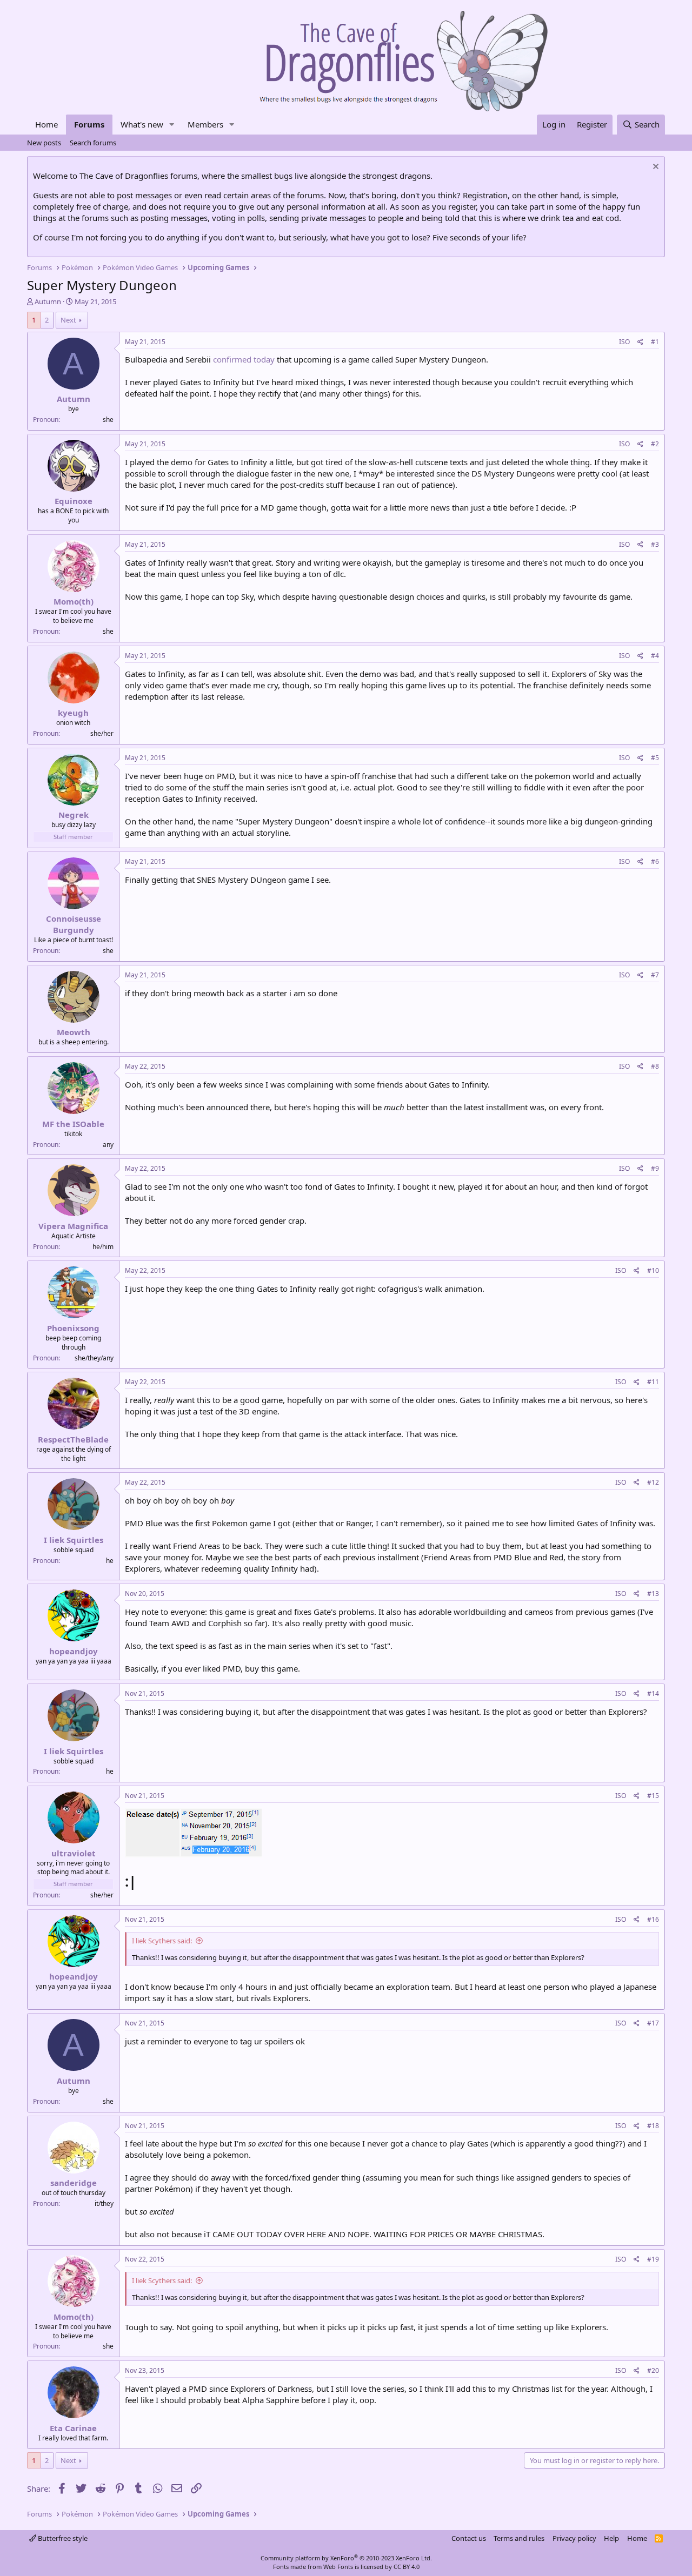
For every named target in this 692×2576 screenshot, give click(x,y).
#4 (655, 656)
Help (611, 2538)
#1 (655, 342)
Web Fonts (338, 2567)
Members (205, 124)
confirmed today (244, 359)
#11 (653, 1382)
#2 (655, 444)
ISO (624, 342)
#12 (653, 1482)
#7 (655, 975)
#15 (653, 1796)
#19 (653, 2259)
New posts (44, 143)
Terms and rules (519, 2538)
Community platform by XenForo (346, 2558)
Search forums (93, 143)
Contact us (469, 2538)
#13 (653, 1594)
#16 (653, 1919)
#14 (653, 1693)
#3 (655, 544)
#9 (655, 1168)
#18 (653, 2126)
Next (68, 320)
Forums (89, 124)
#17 (653, 2023)
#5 (655, 758)
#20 (653, 2370)
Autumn (48, 301)
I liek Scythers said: (162, 1941)
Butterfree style (62, 2538)
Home (46, 124)
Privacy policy (574, 2538)
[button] (172, 125)
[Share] (640, 342)
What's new (142, 124)
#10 (653, 1270)
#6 (655, 861)
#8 (655, 1066)
